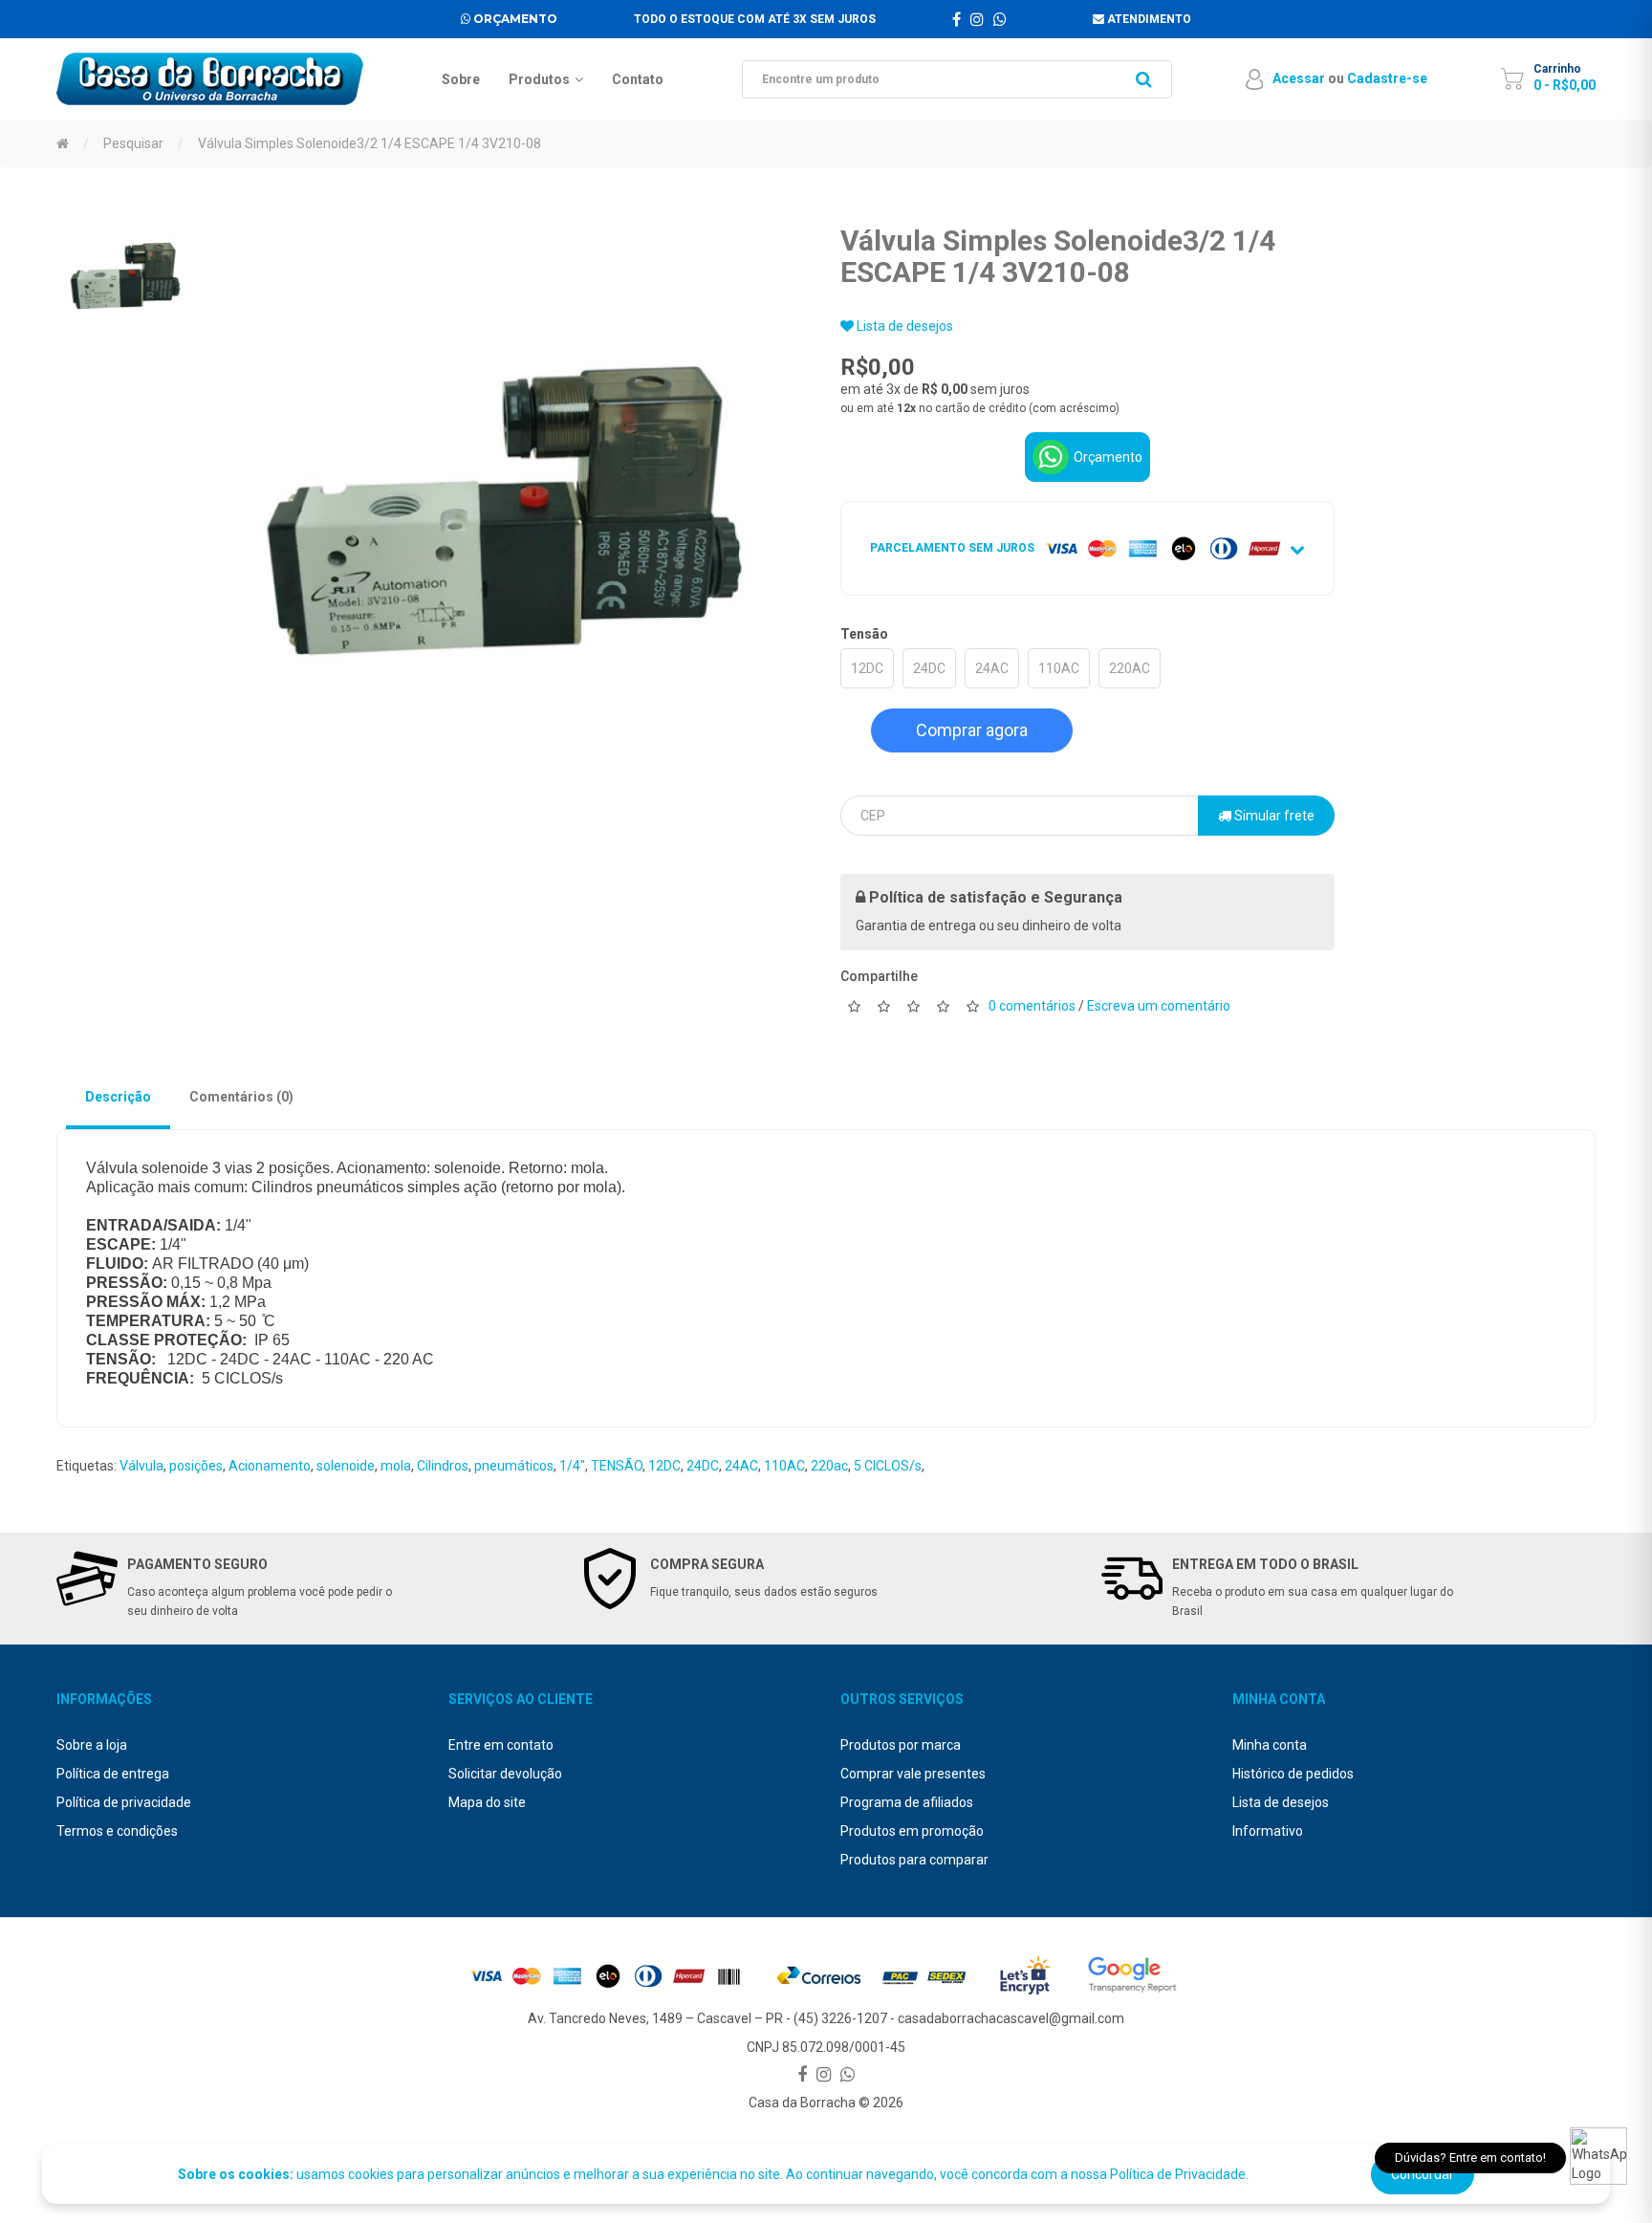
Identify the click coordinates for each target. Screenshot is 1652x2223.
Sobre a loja (92, 1745)
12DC (867, 668)
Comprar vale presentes (913, 1774)
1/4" (572, 1466)
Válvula (141, 1466)
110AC (1059, 668)
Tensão (864, 634)
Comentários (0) (241, 1097)
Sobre (461, 79)
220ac (829, 1466)
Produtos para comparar (914, 1860)
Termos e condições (117, 1831)
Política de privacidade (124, 1802)
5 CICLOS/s (888, 1466)
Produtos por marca (901, 1745)
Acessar (1299, 78)
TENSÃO (617, 1466)
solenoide (346, 1466)
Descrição (118, 1097)
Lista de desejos (903, 326)
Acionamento (270, 1466)
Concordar (1423, 2174)
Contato (638, 79)
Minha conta (1270, 1745)
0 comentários (1032, 1006)
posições (196, 1466)
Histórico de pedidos (1293, 1774)
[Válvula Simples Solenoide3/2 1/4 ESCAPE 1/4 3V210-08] (126, 275)
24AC (992, 668)
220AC (1130, 668)
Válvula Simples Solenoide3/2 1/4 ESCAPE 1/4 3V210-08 (370, 143)
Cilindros (443, 1466)
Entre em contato (501, 1745)
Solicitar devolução (505, 1774)
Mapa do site (487, 1802)
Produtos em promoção (912, 1831)
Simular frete (1273, 816)
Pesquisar (133, 143)
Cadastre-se (1387, 78)
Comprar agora (972, 730)
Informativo (1268, 1831)
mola (396, 1466)
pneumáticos (514, 1466)
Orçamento (514, 19)
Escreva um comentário (1159, 1006)
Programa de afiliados (907, 1802)
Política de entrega (113, 1774)
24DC (929, 668)
